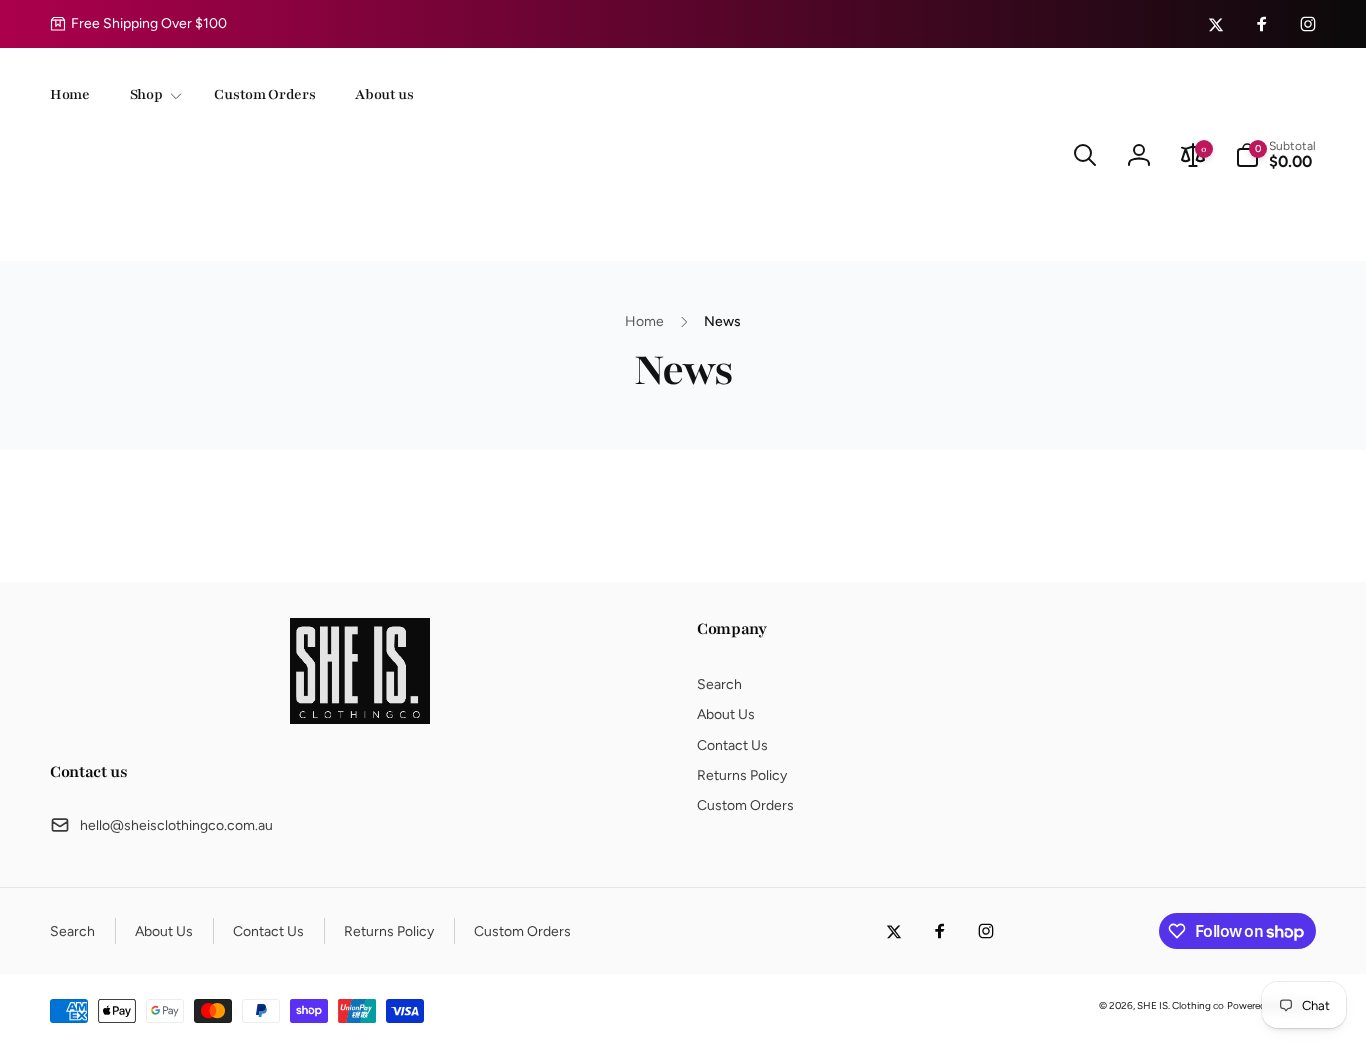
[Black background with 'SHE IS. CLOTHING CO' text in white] (360, 718)
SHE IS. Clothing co (1180, 1005)
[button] (152, 95)
